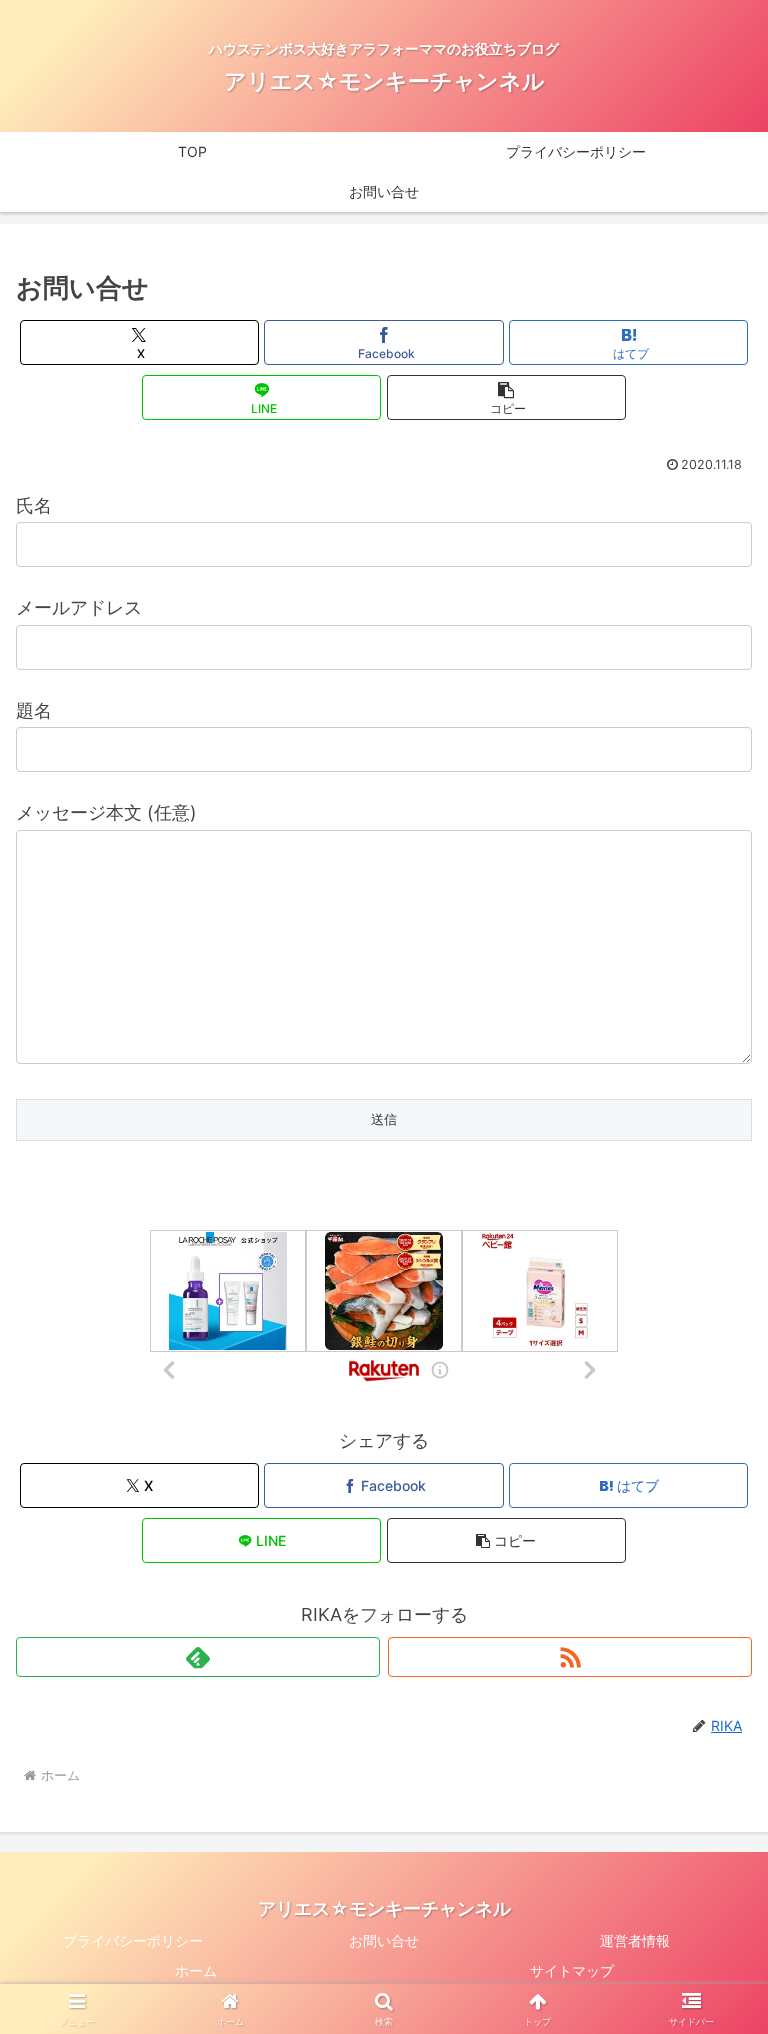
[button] (506, 397)
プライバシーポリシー (133, 1940)
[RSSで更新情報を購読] (570, 1657)
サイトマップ (572, 1970)
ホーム (196, 1970)
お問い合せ (384, 1940)
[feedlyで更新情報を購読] (198, 1657)
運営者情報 (635, 1940)
